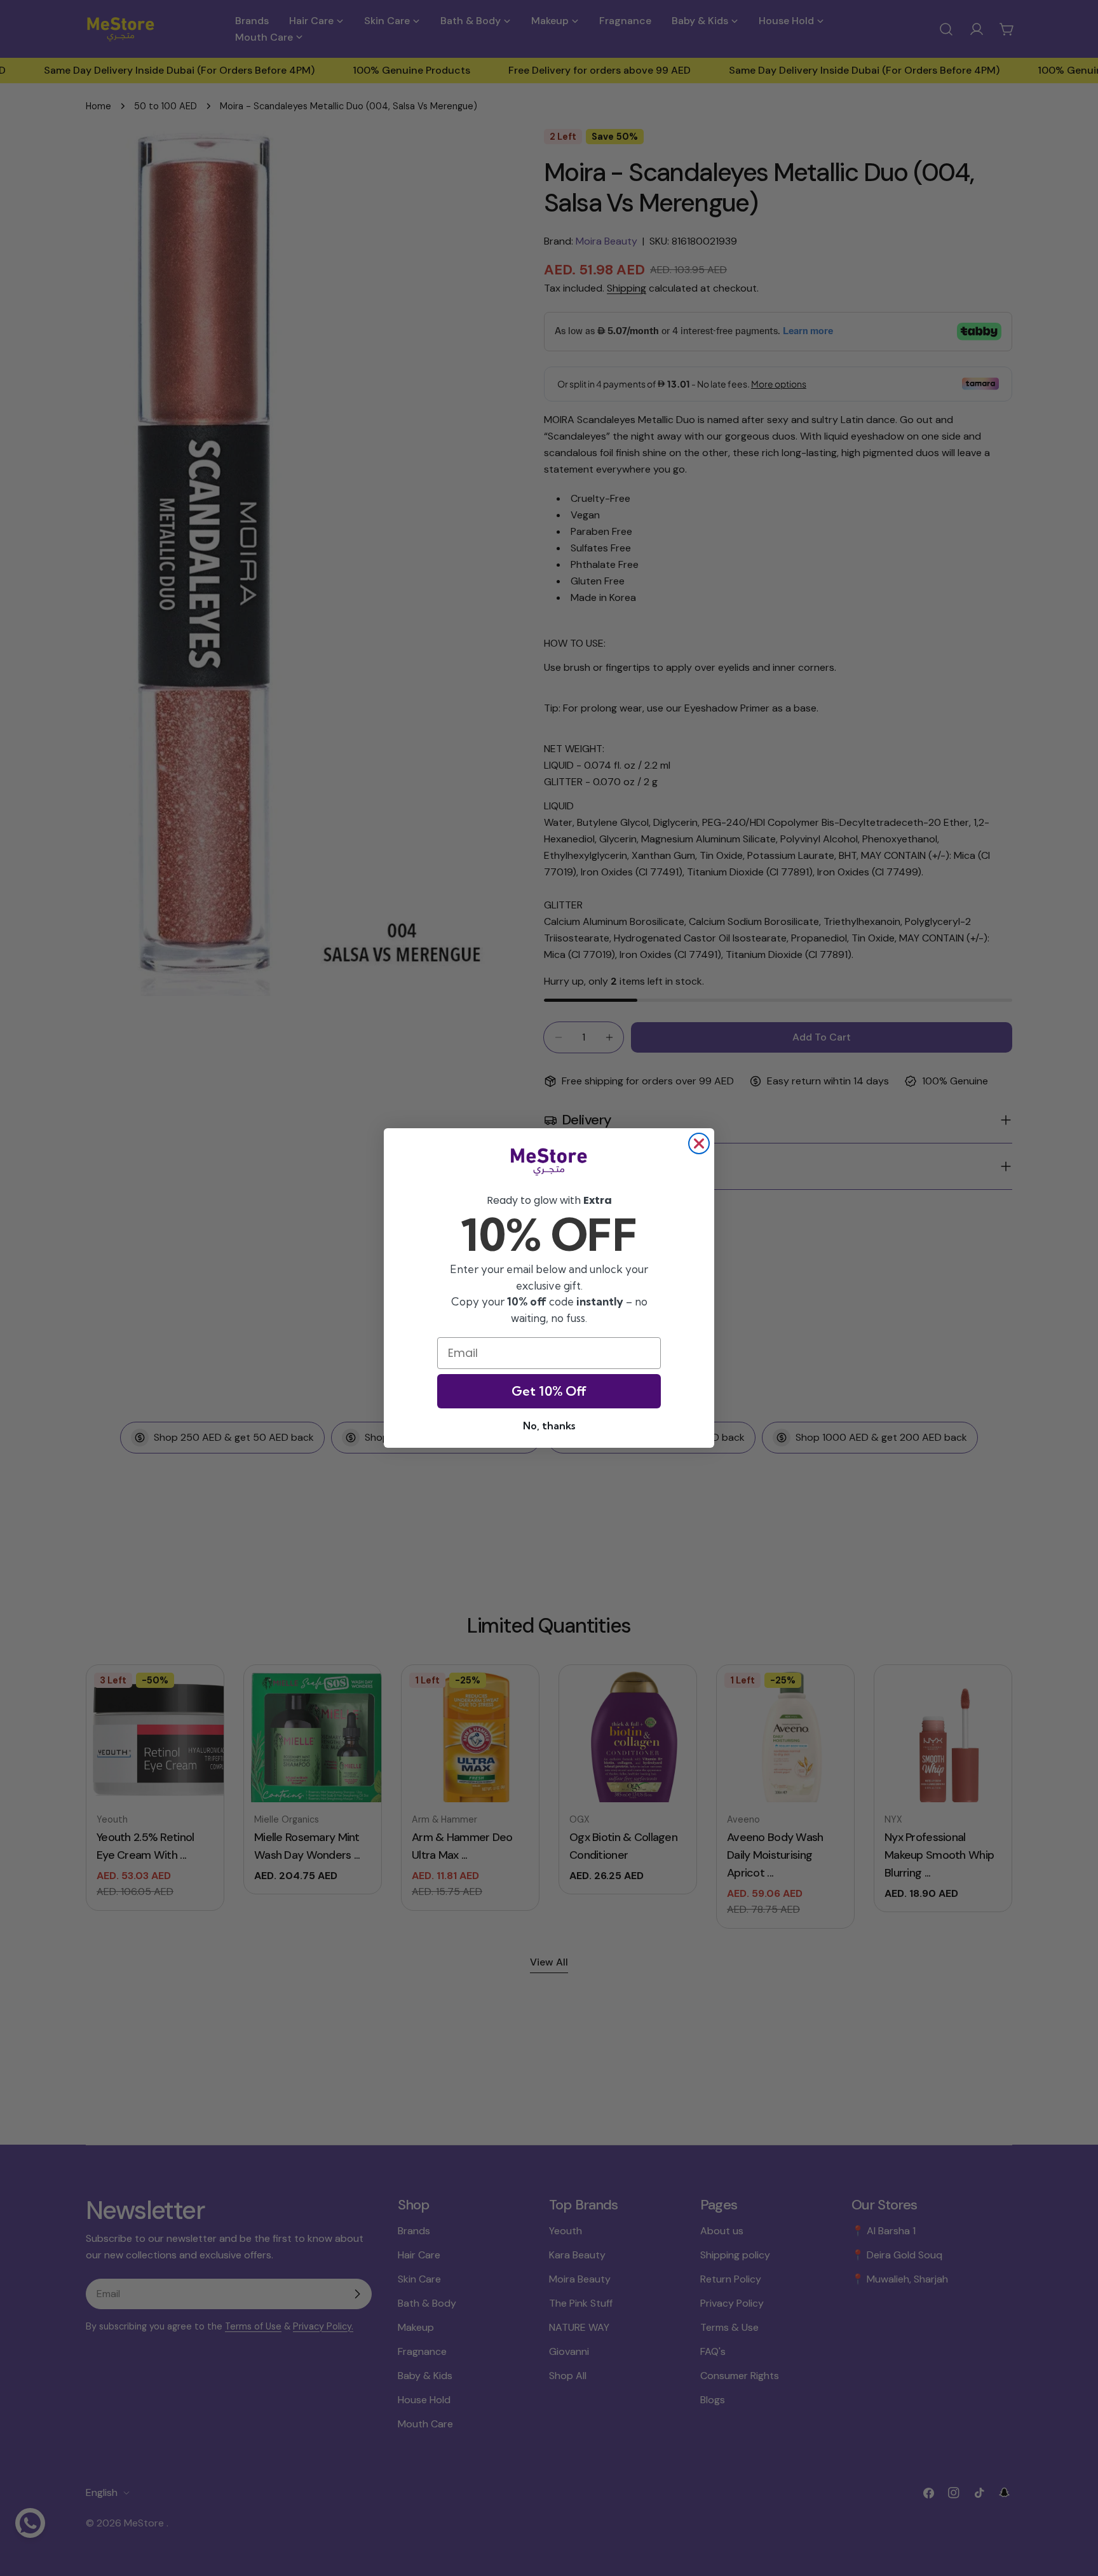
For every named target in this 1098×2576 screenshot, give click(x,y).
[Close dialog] (699, 1143)
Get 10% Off (549, 1391)
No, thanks (549, 1426)
